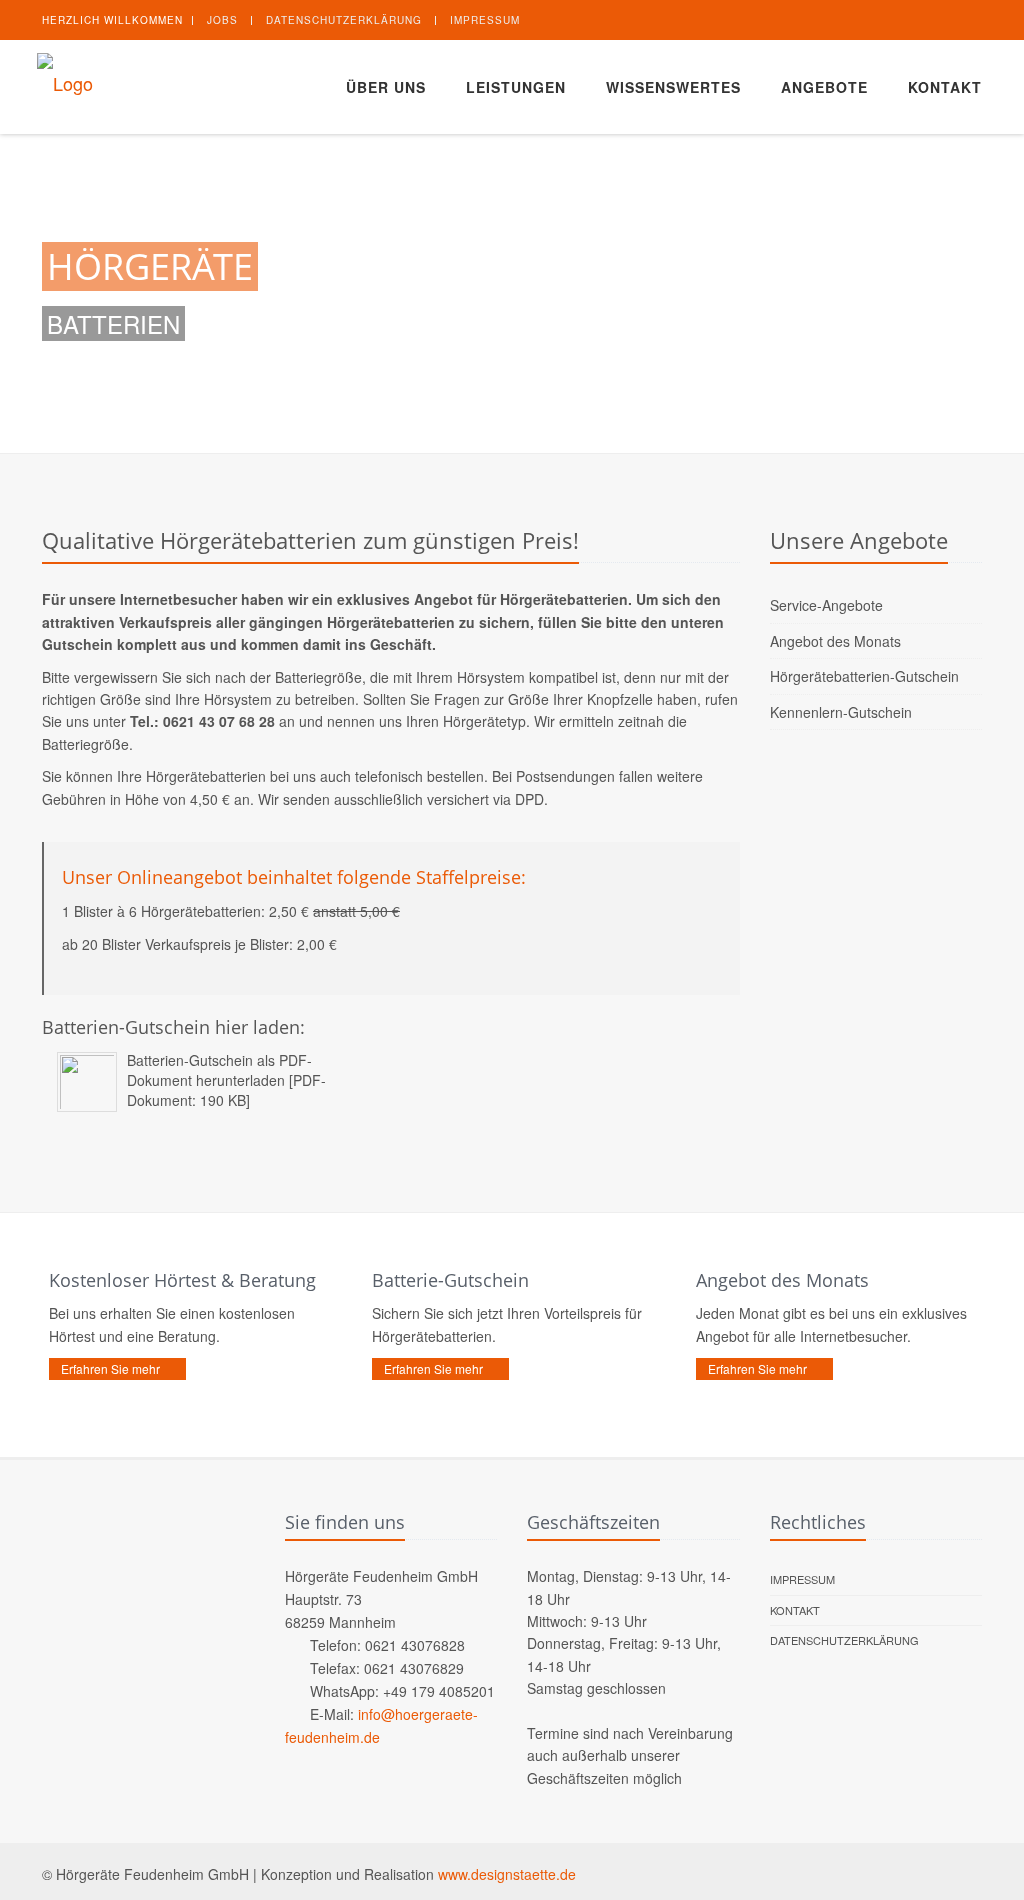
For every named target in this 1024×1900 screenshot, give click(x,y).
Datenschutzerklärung (344, 20)
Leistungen (516, 87)
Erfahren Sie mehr (110, 1368)
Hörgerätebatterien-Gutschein (864, 676)
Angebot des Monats (835, 641)
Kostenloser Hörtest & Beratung (182, 1280)
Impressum (485, 20)
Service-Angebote (826, 605)
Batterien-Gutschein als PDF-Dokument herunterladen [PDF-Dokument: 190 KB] (226, 1080)
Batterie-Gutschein (450, 1280)
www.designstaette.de (507, 1874)
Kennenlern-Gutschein (841, 712)
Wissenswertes (673, 87)
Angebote (824, 87)
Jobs (222, 20)
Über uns (386, 87)
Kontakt (945, 87)
